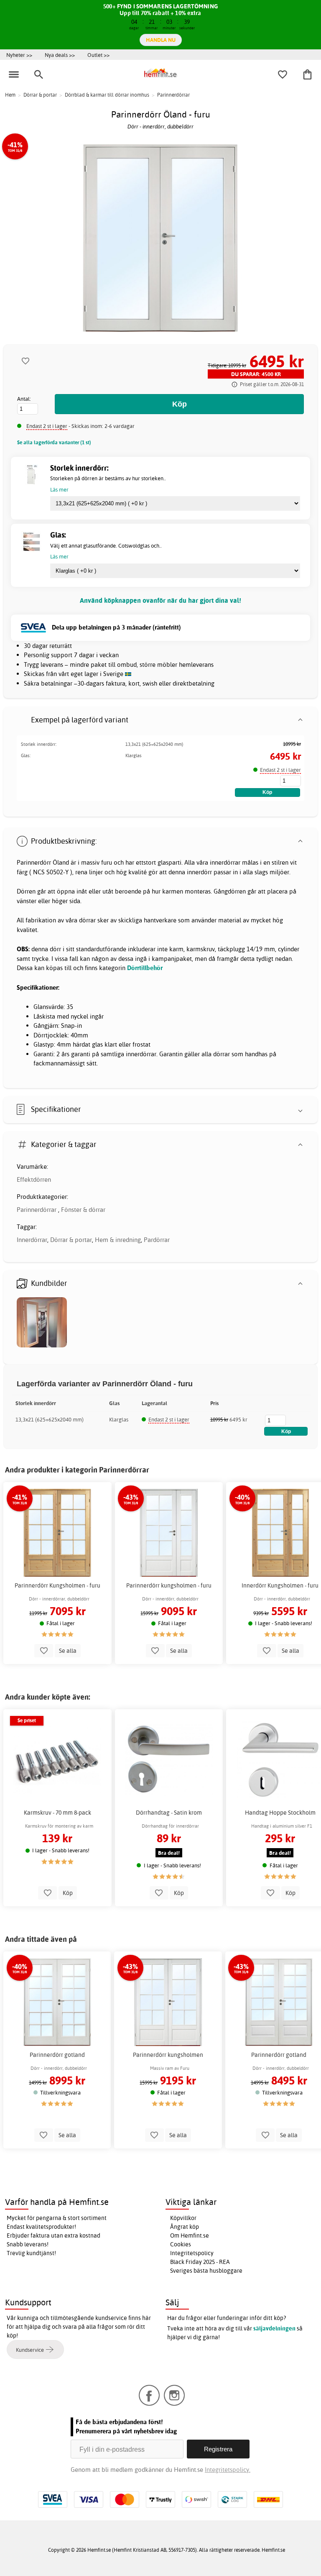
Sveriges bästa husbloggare (206, 2271)
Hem (10, 95)
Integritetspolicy (192, 2253)
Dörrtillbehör (145, 968)
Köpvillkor (183, 2218)
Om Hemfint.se (190, 2235)
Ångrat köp (185, 2227)
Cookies (181, 2244)
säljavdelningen (274, 2328)
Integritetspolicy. (228, 2470)
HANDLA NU (161, 40)
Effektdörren (34, 1179)
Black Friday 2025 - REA (200, 2262)
